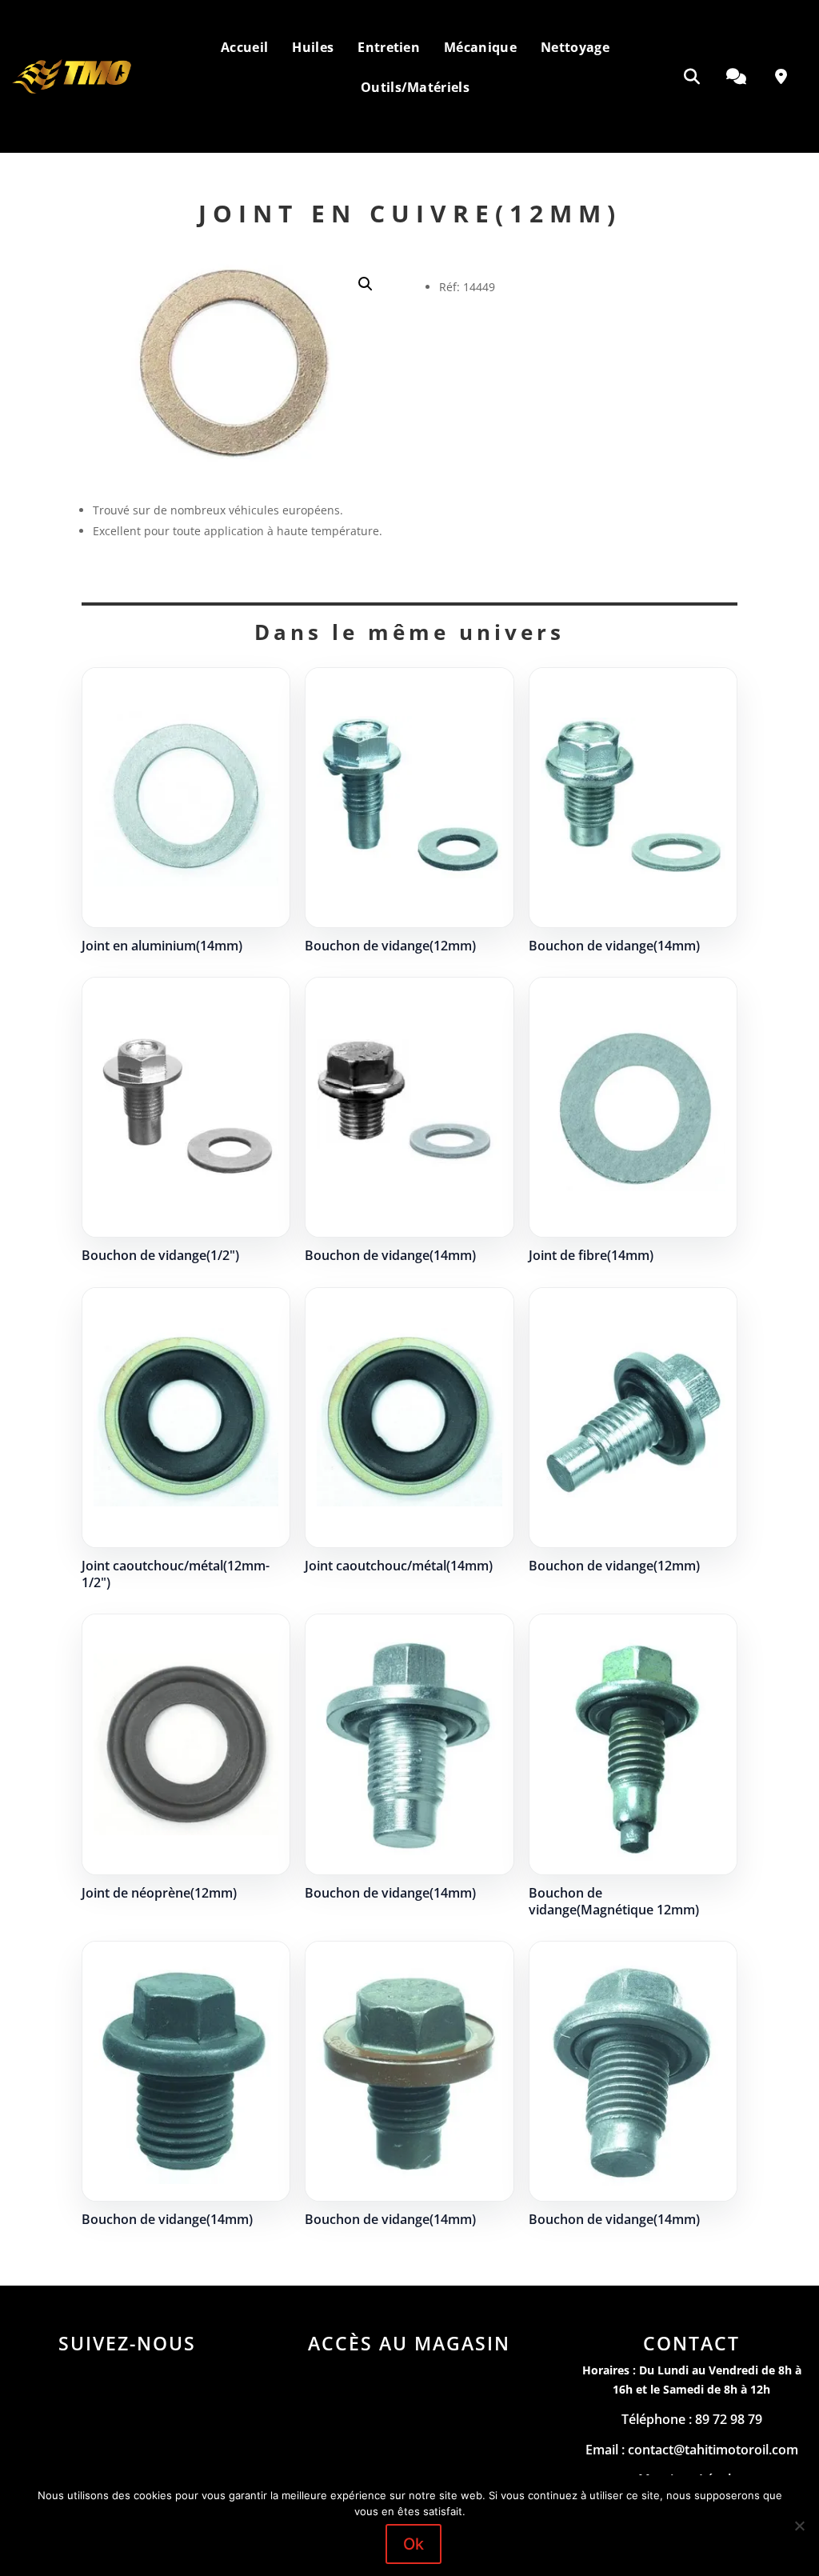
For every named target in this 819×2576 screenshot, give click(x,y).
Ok (413, 2544)
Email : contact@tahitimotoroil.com (692, 2450)
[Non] (799, 2526)
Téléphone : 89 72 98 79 (692, 2419)
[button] (366, 284)
